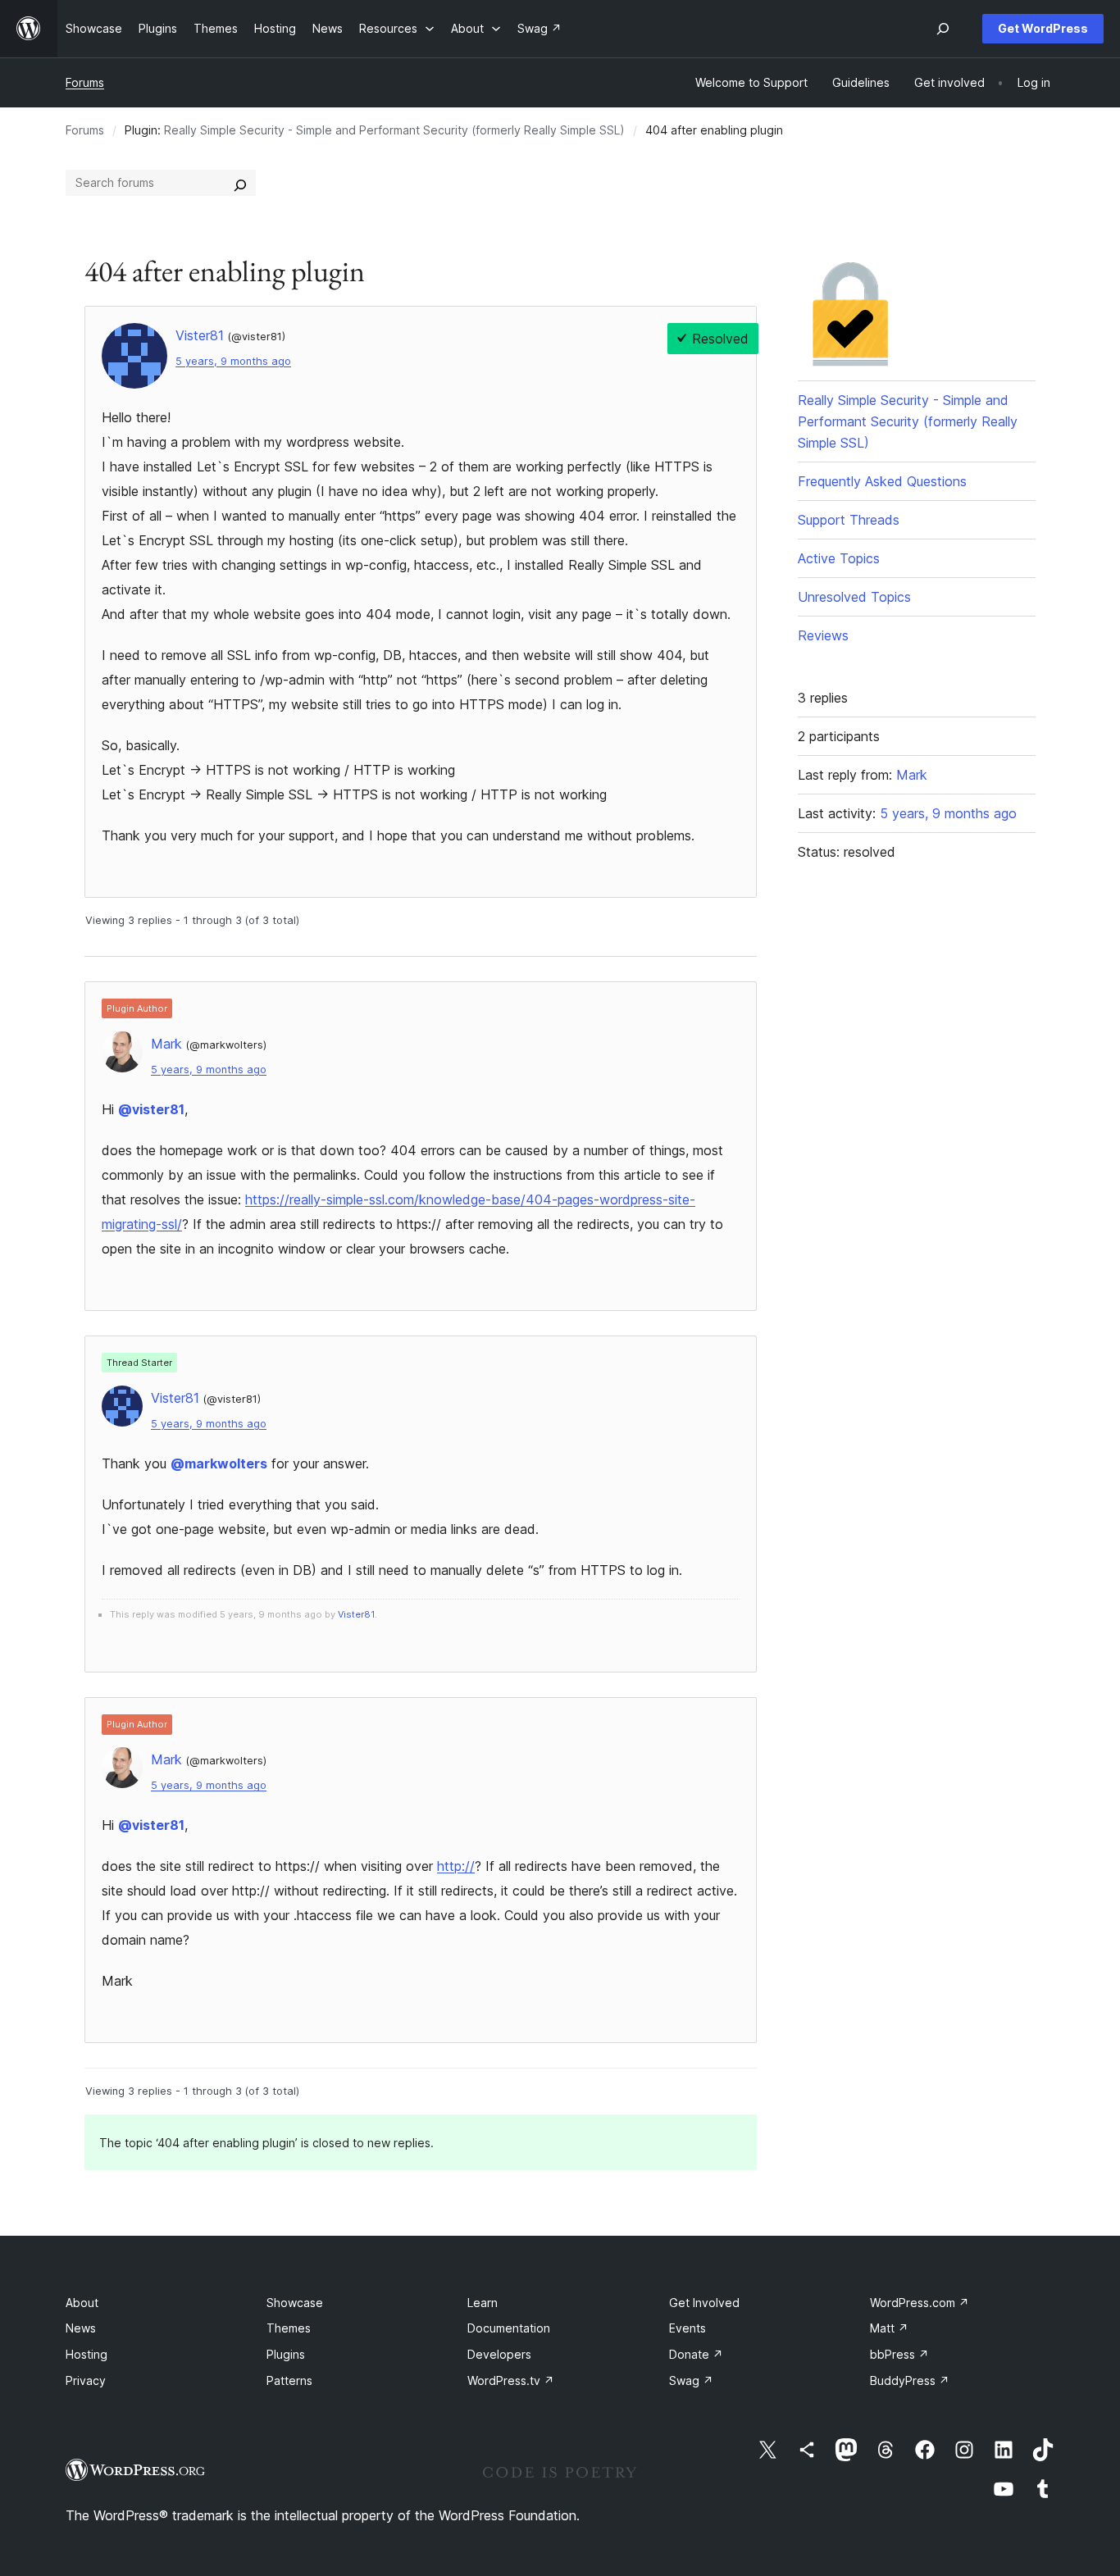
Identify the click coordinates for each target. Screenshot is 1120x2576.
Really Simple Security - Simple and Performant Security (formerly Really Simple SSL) (394, 130)
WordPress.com (920, 2303)
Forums (85, 82)
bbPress (899, 2354)
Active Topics (839, 558)
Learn (483, 2303)
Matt (889, 2328)
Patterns (289, 2380)
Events (687, 2328)
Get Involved (704, 2303)
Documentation (509, 2328)
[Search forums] (240, 183)
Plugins (286, 2354)
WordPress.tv (511, 2380)
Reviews (823, 635)
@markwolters (219, 1463)
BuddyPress (910, 2380)
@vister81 (151, 1109)
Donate (696, 2354)
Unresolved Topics (854, 597)
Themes (289, 2328)
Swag (691, 2380)
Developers (499, 2354)
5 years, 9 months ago (233, 361)
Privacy (86, 2380)
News (81, 2328)
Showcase (295, 2303)
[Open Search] (943, 29)
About (82, 2303)
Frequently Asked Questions (882, 481)
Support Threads (849, 520)
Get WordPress (1043, 28)
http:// (456, 1866)
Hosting (87, 2354)
